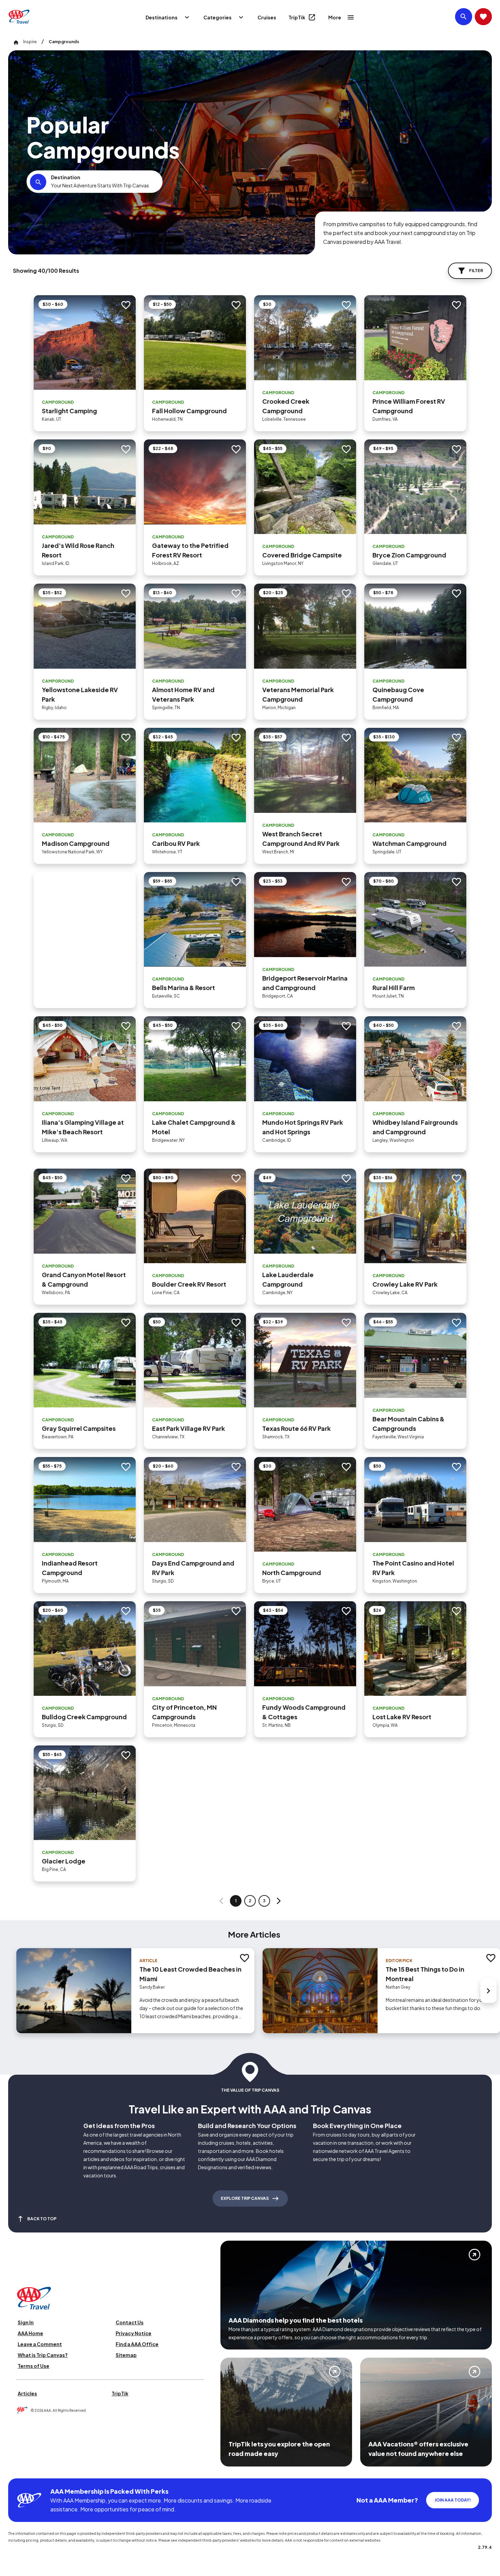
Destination (66, 177)
